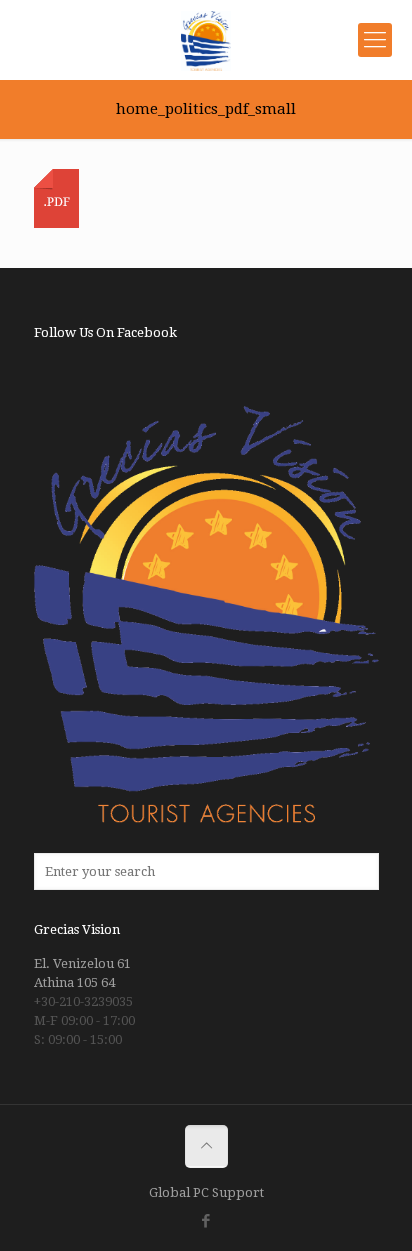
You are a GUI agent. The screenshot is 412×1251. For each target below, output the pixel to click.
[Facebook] (206, 1221)
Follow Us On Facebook (105, 332)
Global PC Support (206, 1192)
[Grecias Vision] (206, 40)
